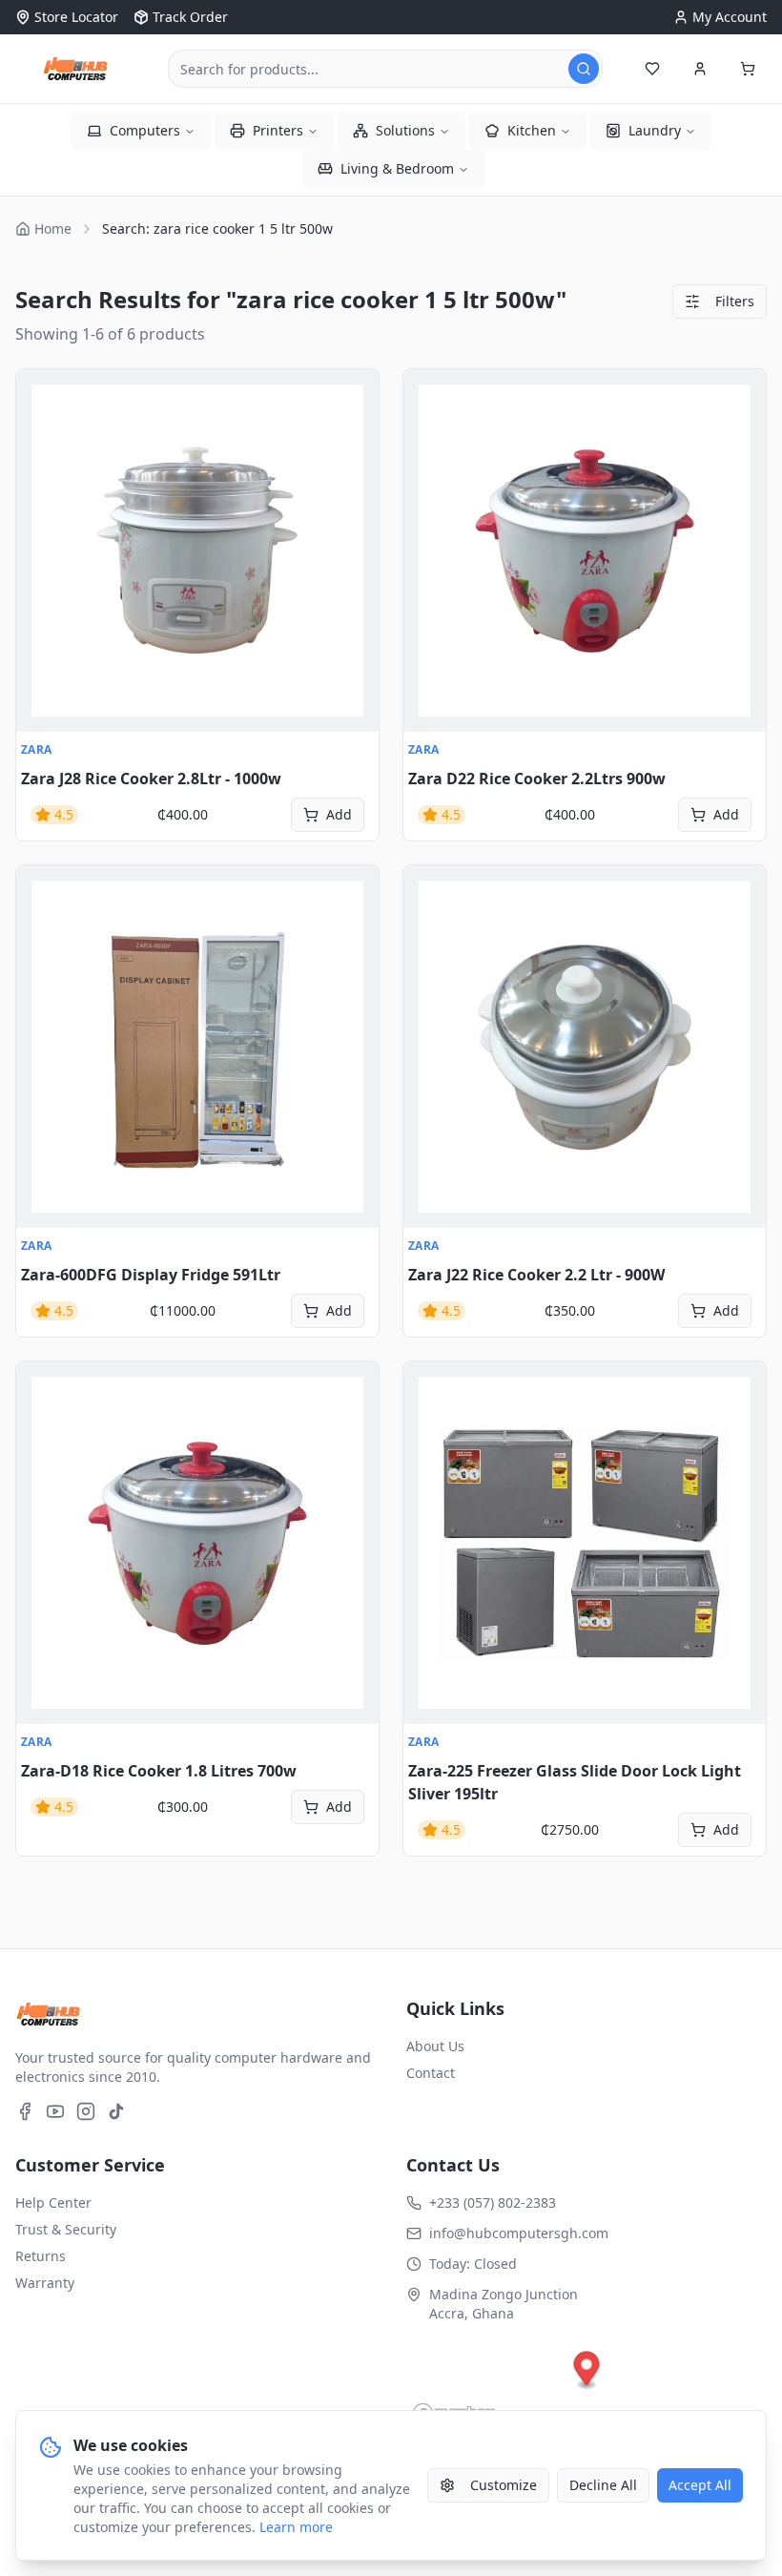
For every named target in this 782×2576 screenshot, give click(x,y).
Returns (41, 2256)
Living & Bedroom (397, 168)
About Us (435, 2046)
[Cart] (748, 69)
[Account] (700, 69)
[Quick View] (41, 394)
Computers (145, 130)
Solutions (405, 130)
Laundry (655, 130)
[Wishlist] (652, 69)
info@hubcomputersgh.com (519, 2233)
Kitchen (532, 130)
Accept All (700, 2485)
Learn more (296, 2527)
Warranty (45, 2283)
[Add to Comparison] (41, 478)
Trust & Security (66, 2229)
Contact (431, 2073)
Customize (504, 2485)
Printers (278, 130)
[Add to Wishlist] (41, 436)
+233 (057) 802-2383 (493, 2202)
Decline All (603, 2485)
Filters (735, 301)
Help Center (53, 2202)
